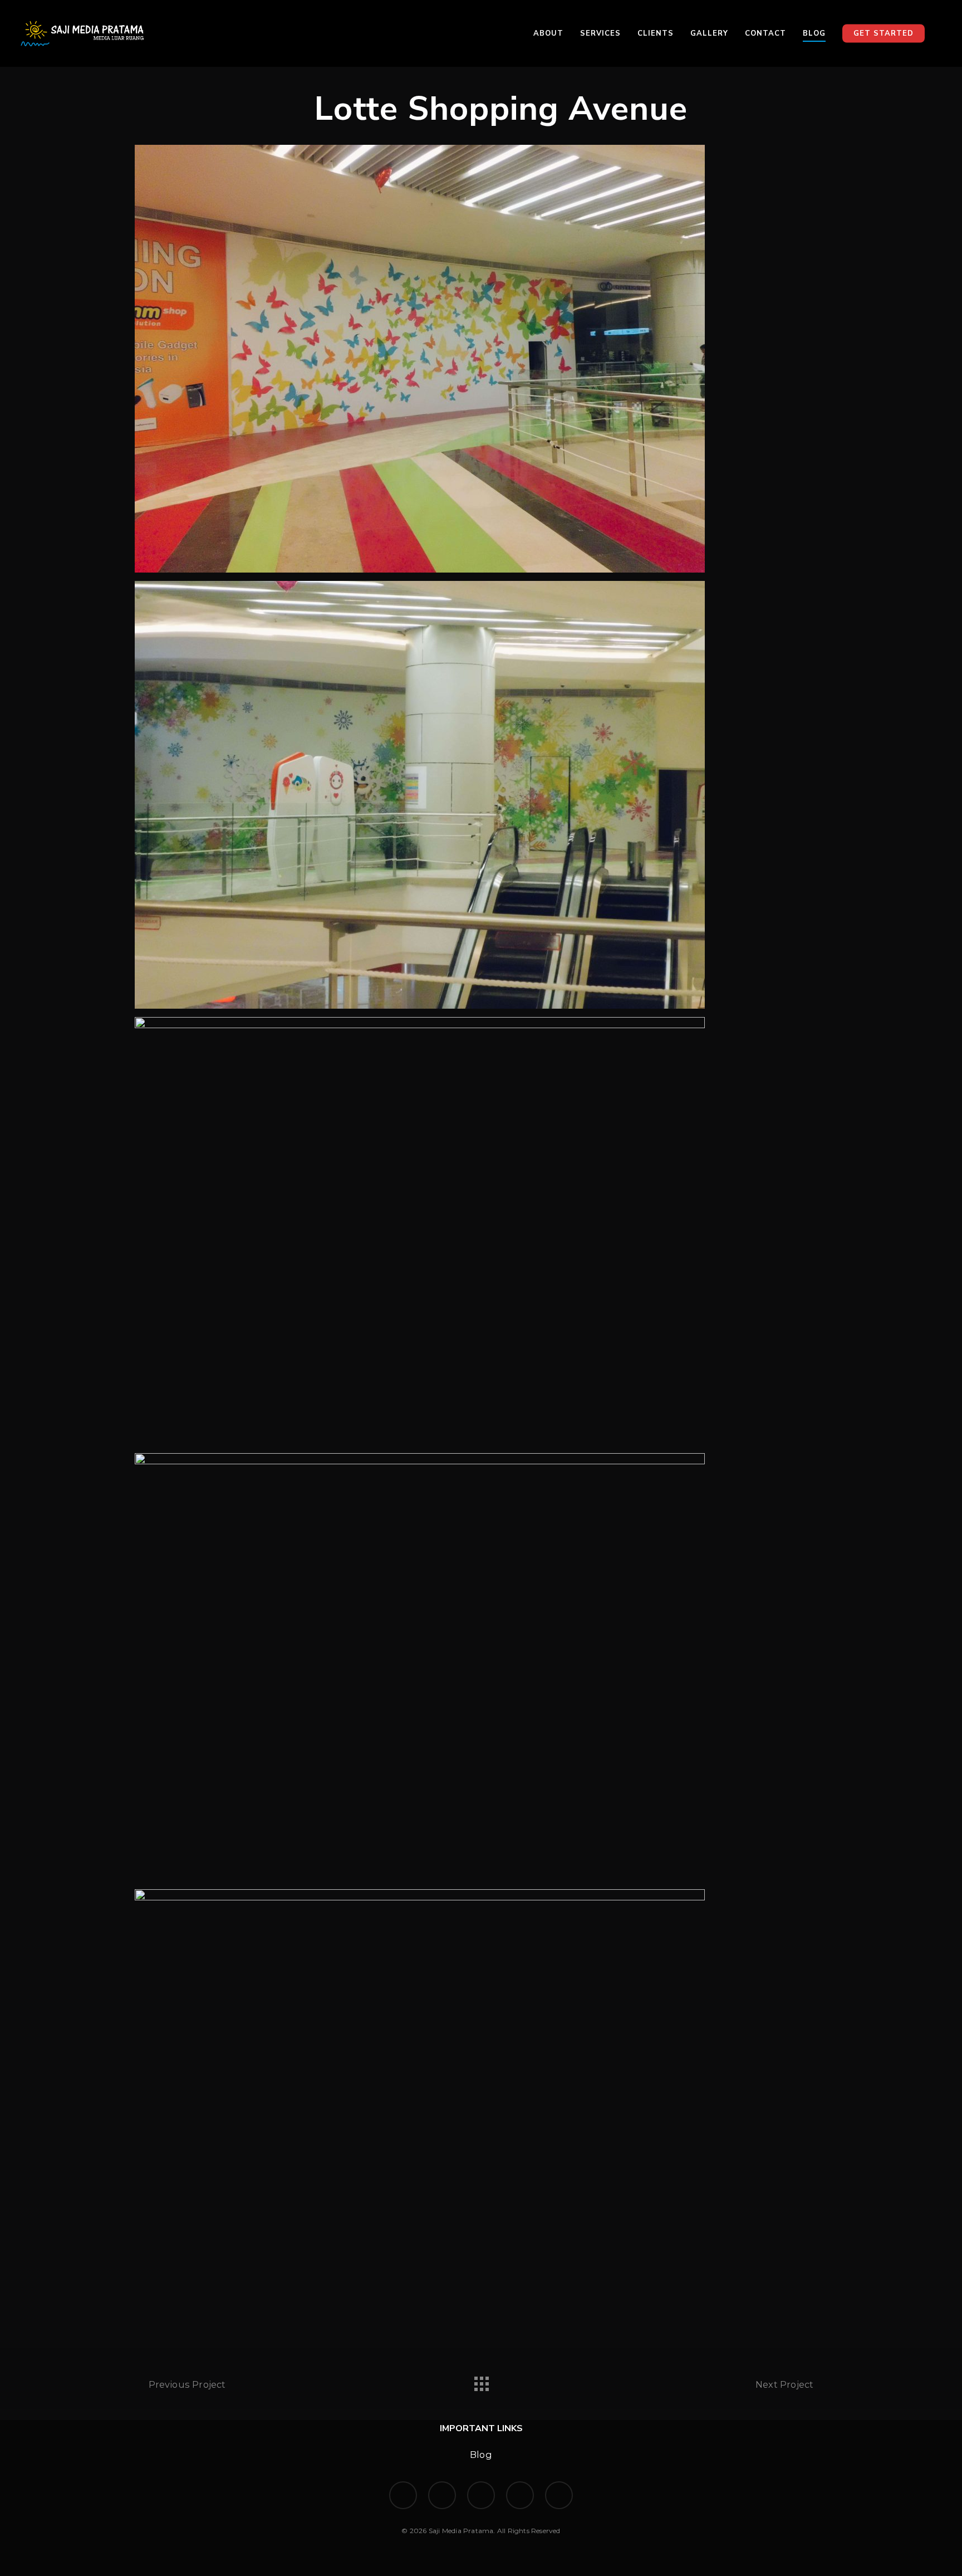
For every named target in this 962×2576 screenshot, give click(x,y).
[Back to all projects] (481, 2381)
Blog (481, 2455)
